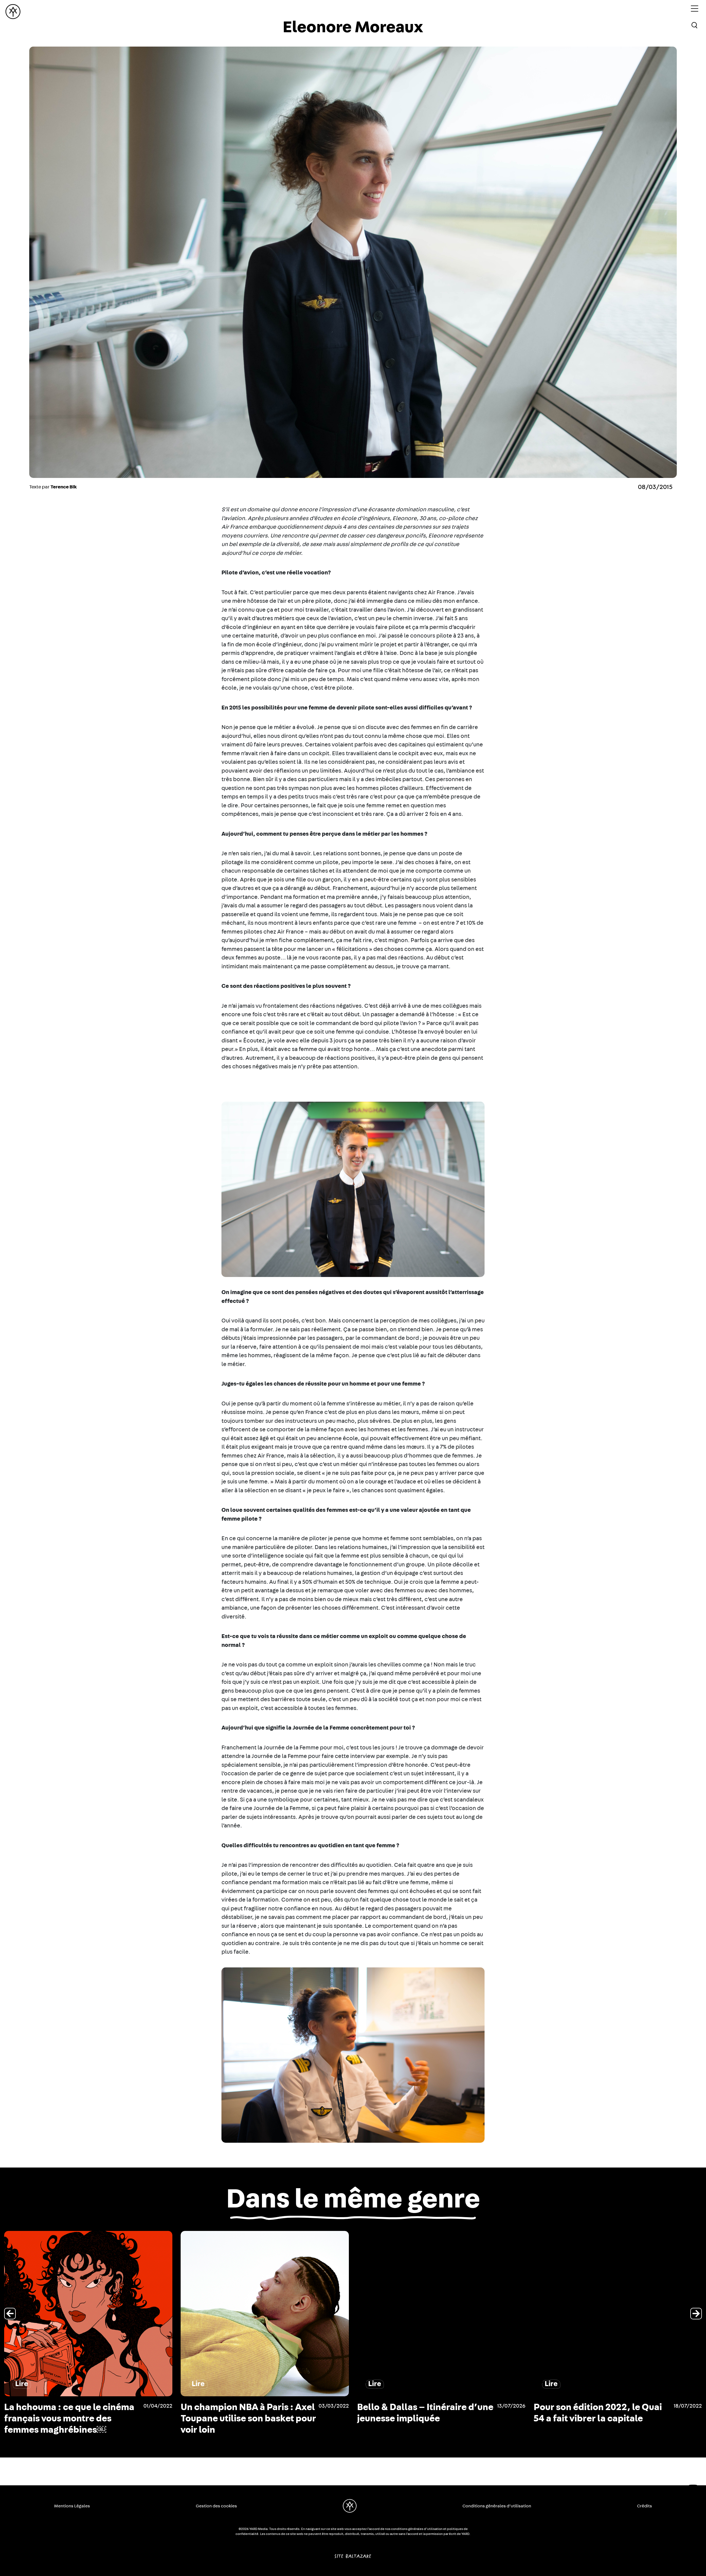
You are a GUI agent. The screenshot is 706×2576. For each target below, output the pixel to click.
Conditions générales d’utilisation (497, 2506)
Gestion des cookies (216, 2506)
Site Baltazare (353, 2554)
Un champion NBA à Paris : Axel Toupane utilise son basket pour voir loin (601, 2419)
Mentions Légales (72, 2506)
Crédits (645, 2506)
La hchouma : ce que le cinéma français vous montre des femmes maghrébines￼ (422, 2419)
